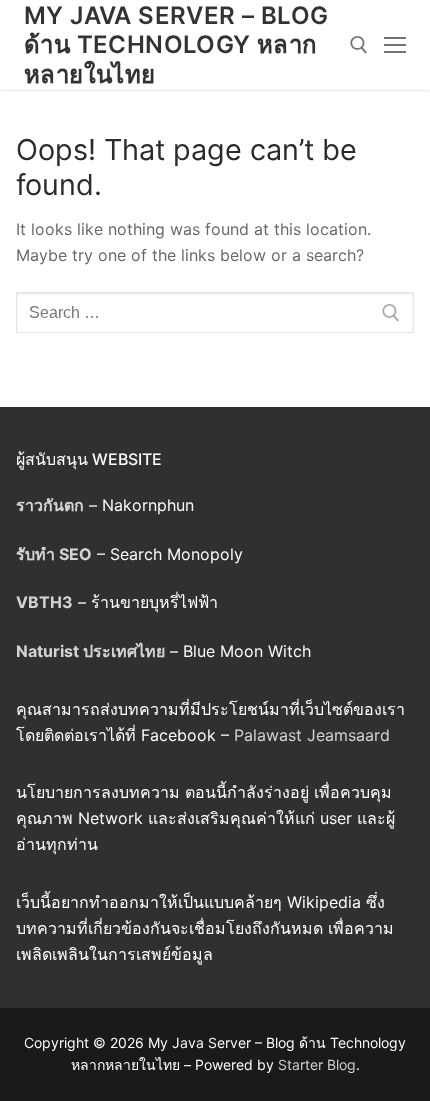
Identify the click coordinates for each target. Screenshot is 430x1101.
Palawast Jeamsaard (312, 735)
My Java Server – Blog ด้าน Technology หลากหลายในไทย (176, 44)
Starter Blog (317, 1064)
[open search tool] (359, 45)
